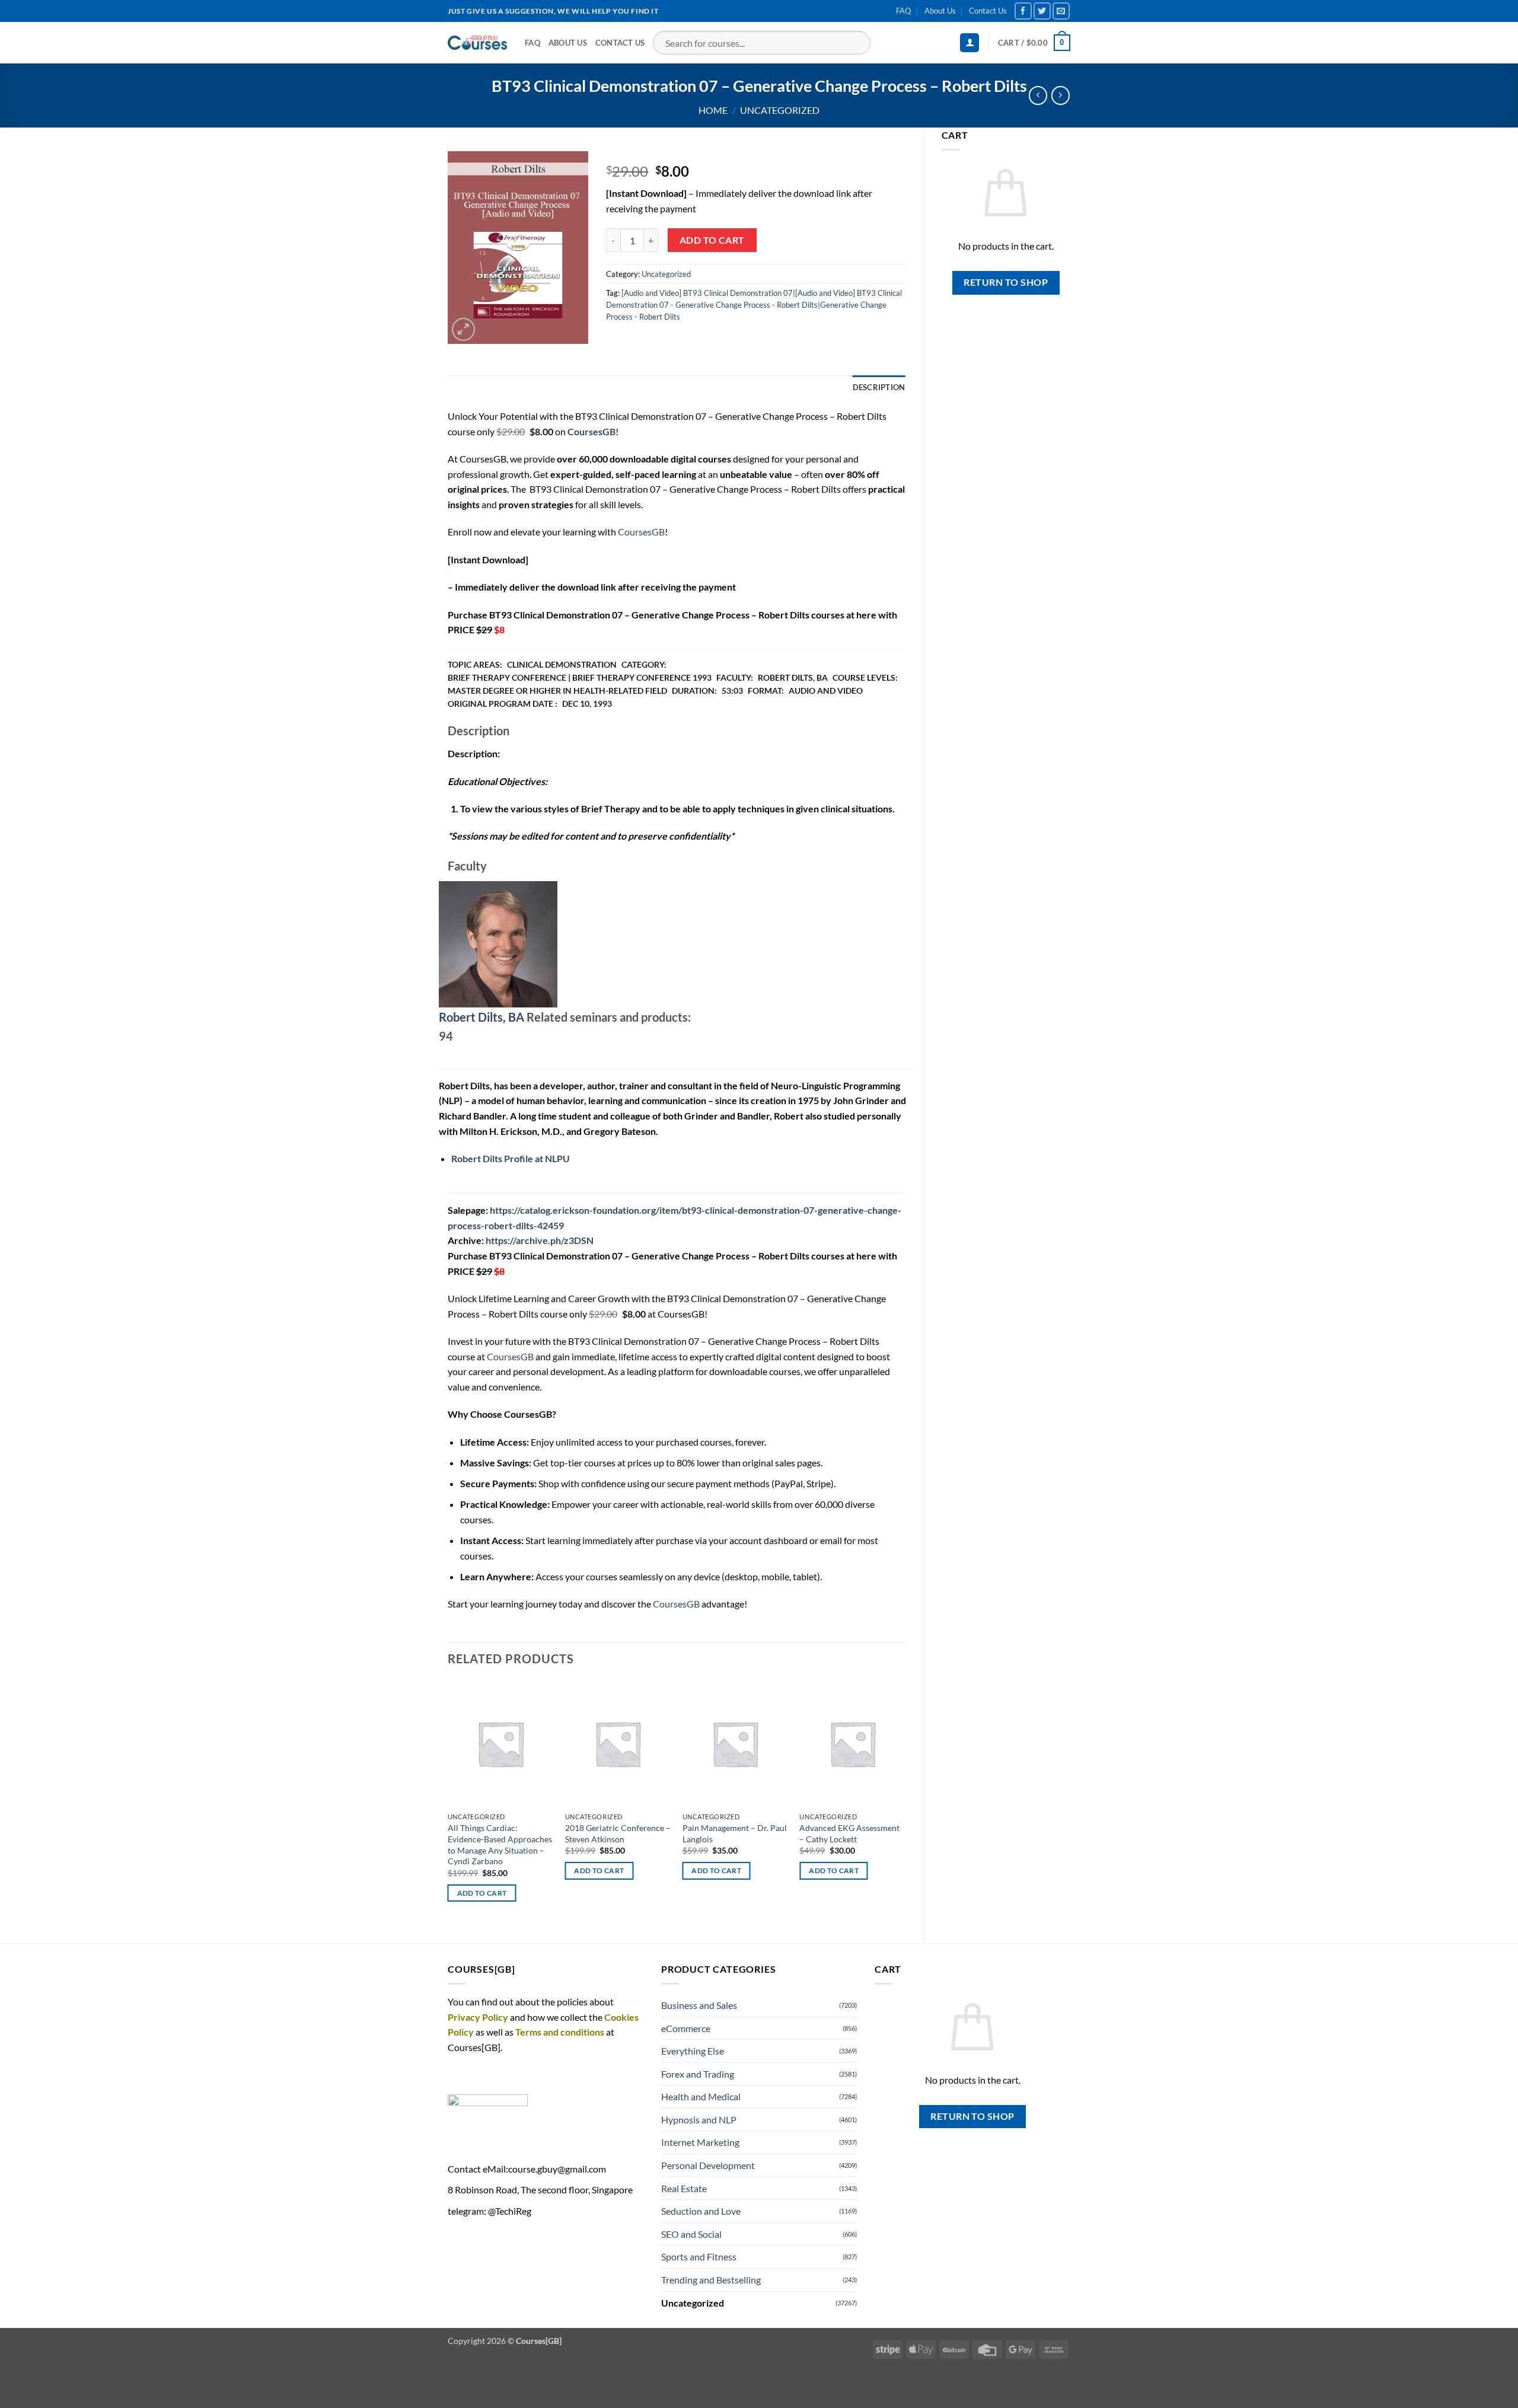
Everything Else (693, 2051)
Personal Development (708, 2165)
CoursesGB (641, 532)
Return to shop (1006, 282)
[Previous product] (1061, 95)
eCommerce (686, 2028)
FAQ (903, 11)
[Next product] (1038, 95)
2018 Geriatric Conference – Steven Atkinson (618, 1833)
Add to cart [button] (482, 1893)
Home (713, 110)
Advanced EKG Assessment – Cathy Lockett (849, 1833)
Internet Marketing (700, 2142)
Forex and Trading (698, 2074)
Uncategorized (780, 110)
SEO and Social (691, 2234)
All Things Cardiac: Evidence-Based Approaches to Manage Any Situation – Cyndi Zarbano (500, 1844)
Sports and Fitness (699, 2256)
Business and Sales (699, 2005)
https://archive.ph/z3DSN (540, 1240)
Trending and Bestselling (711, 2280)
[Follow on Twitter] (1042, 11)
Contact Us (988, 11)
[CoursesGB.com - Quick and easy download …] (477, 43)
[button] (970, 43)
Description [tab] (879, 387)
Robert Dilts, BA (481, 1017)
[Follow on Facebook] (1023, 11)
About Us (940, 11)
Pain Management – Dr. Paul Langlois (735, 1833)
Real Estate (684, 2188)
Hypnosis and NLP (699, 2120)
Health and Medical (701, 2096)
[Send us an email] (1061, 11)
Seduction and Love (701, 2211)
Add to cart (712, 240)
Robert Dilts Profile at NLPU (511, 1158)
